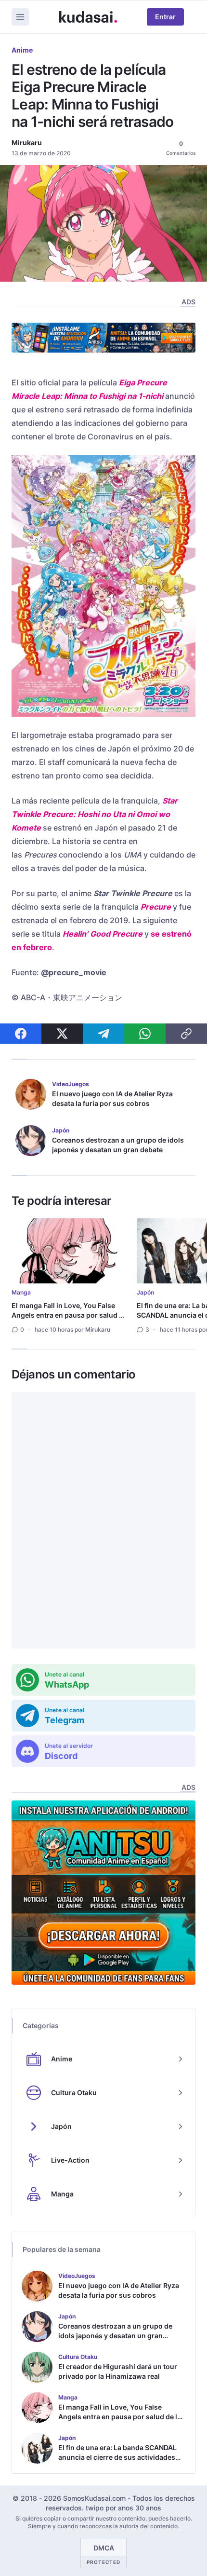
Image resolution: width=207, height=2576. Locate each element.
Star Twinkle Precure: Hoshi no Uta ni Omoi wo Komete (95, 814)
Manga (21, 1292)
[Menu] (20, 17)
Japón (145, 1292)
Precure (156, 907)
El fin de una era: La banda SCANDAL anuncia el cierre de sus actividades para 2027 (117, 2457)
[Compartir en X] (62, 1034)
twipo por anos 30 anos (123, 2508)
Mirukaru (27, 143)
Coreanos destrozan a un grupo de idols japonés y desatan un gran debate (118, 1145)
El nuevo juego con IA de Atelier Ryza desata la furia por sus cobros (112, 1098)
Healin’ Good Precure (103, 934)
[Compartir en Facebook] (21, 1034)
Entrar (165, 17)
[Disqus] (103, 1520)
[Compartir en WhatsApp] (145, 1034)
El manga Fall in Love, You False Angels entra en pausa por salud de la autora (69, 1315)
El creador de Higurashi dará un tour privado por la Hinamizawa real (118, 2371)
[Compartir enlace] (186, 1034)
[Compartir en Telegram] (103, 1034)
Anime (22, 50)
